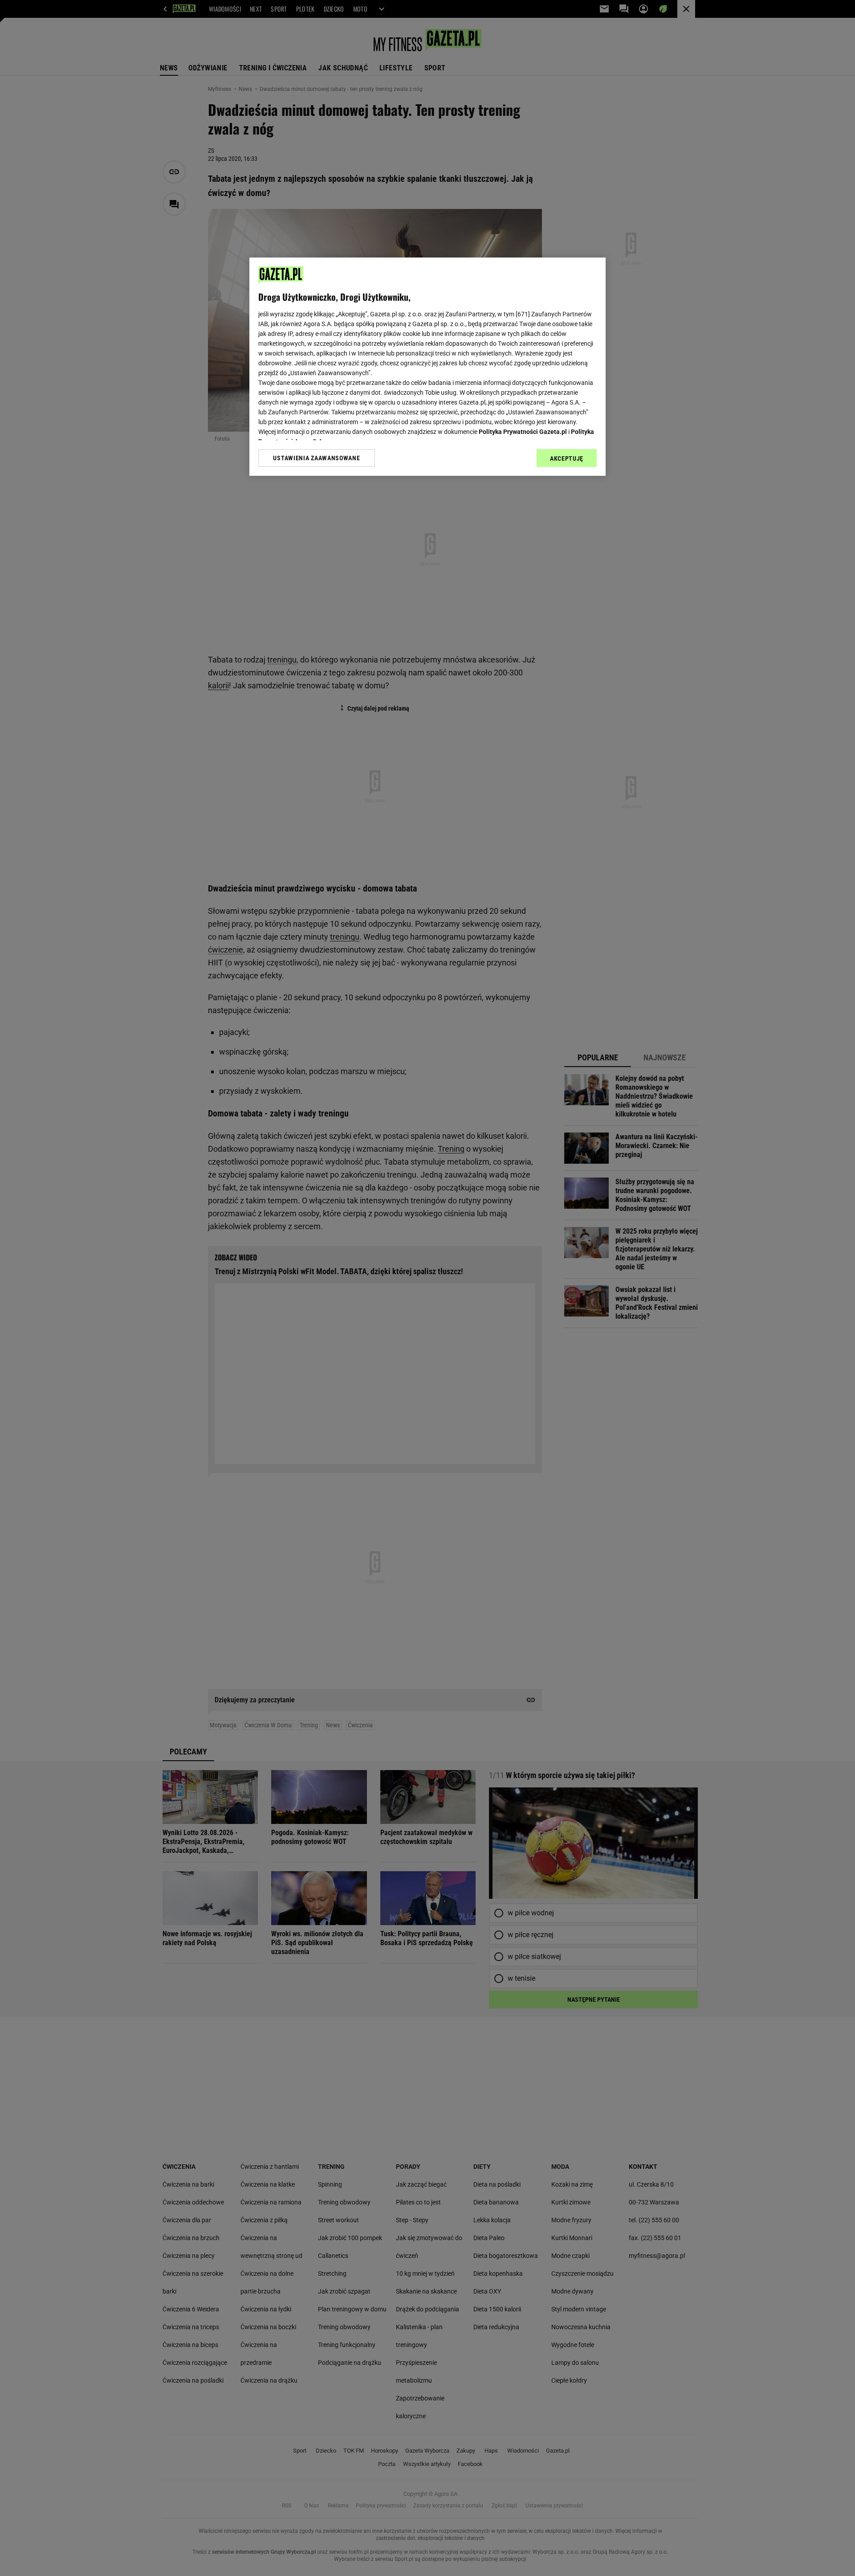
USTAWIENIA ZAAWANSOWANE (316, 458)
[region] (427, 367)
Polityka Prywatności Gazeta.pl (523, 432)
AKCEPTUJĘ (567, 458)
